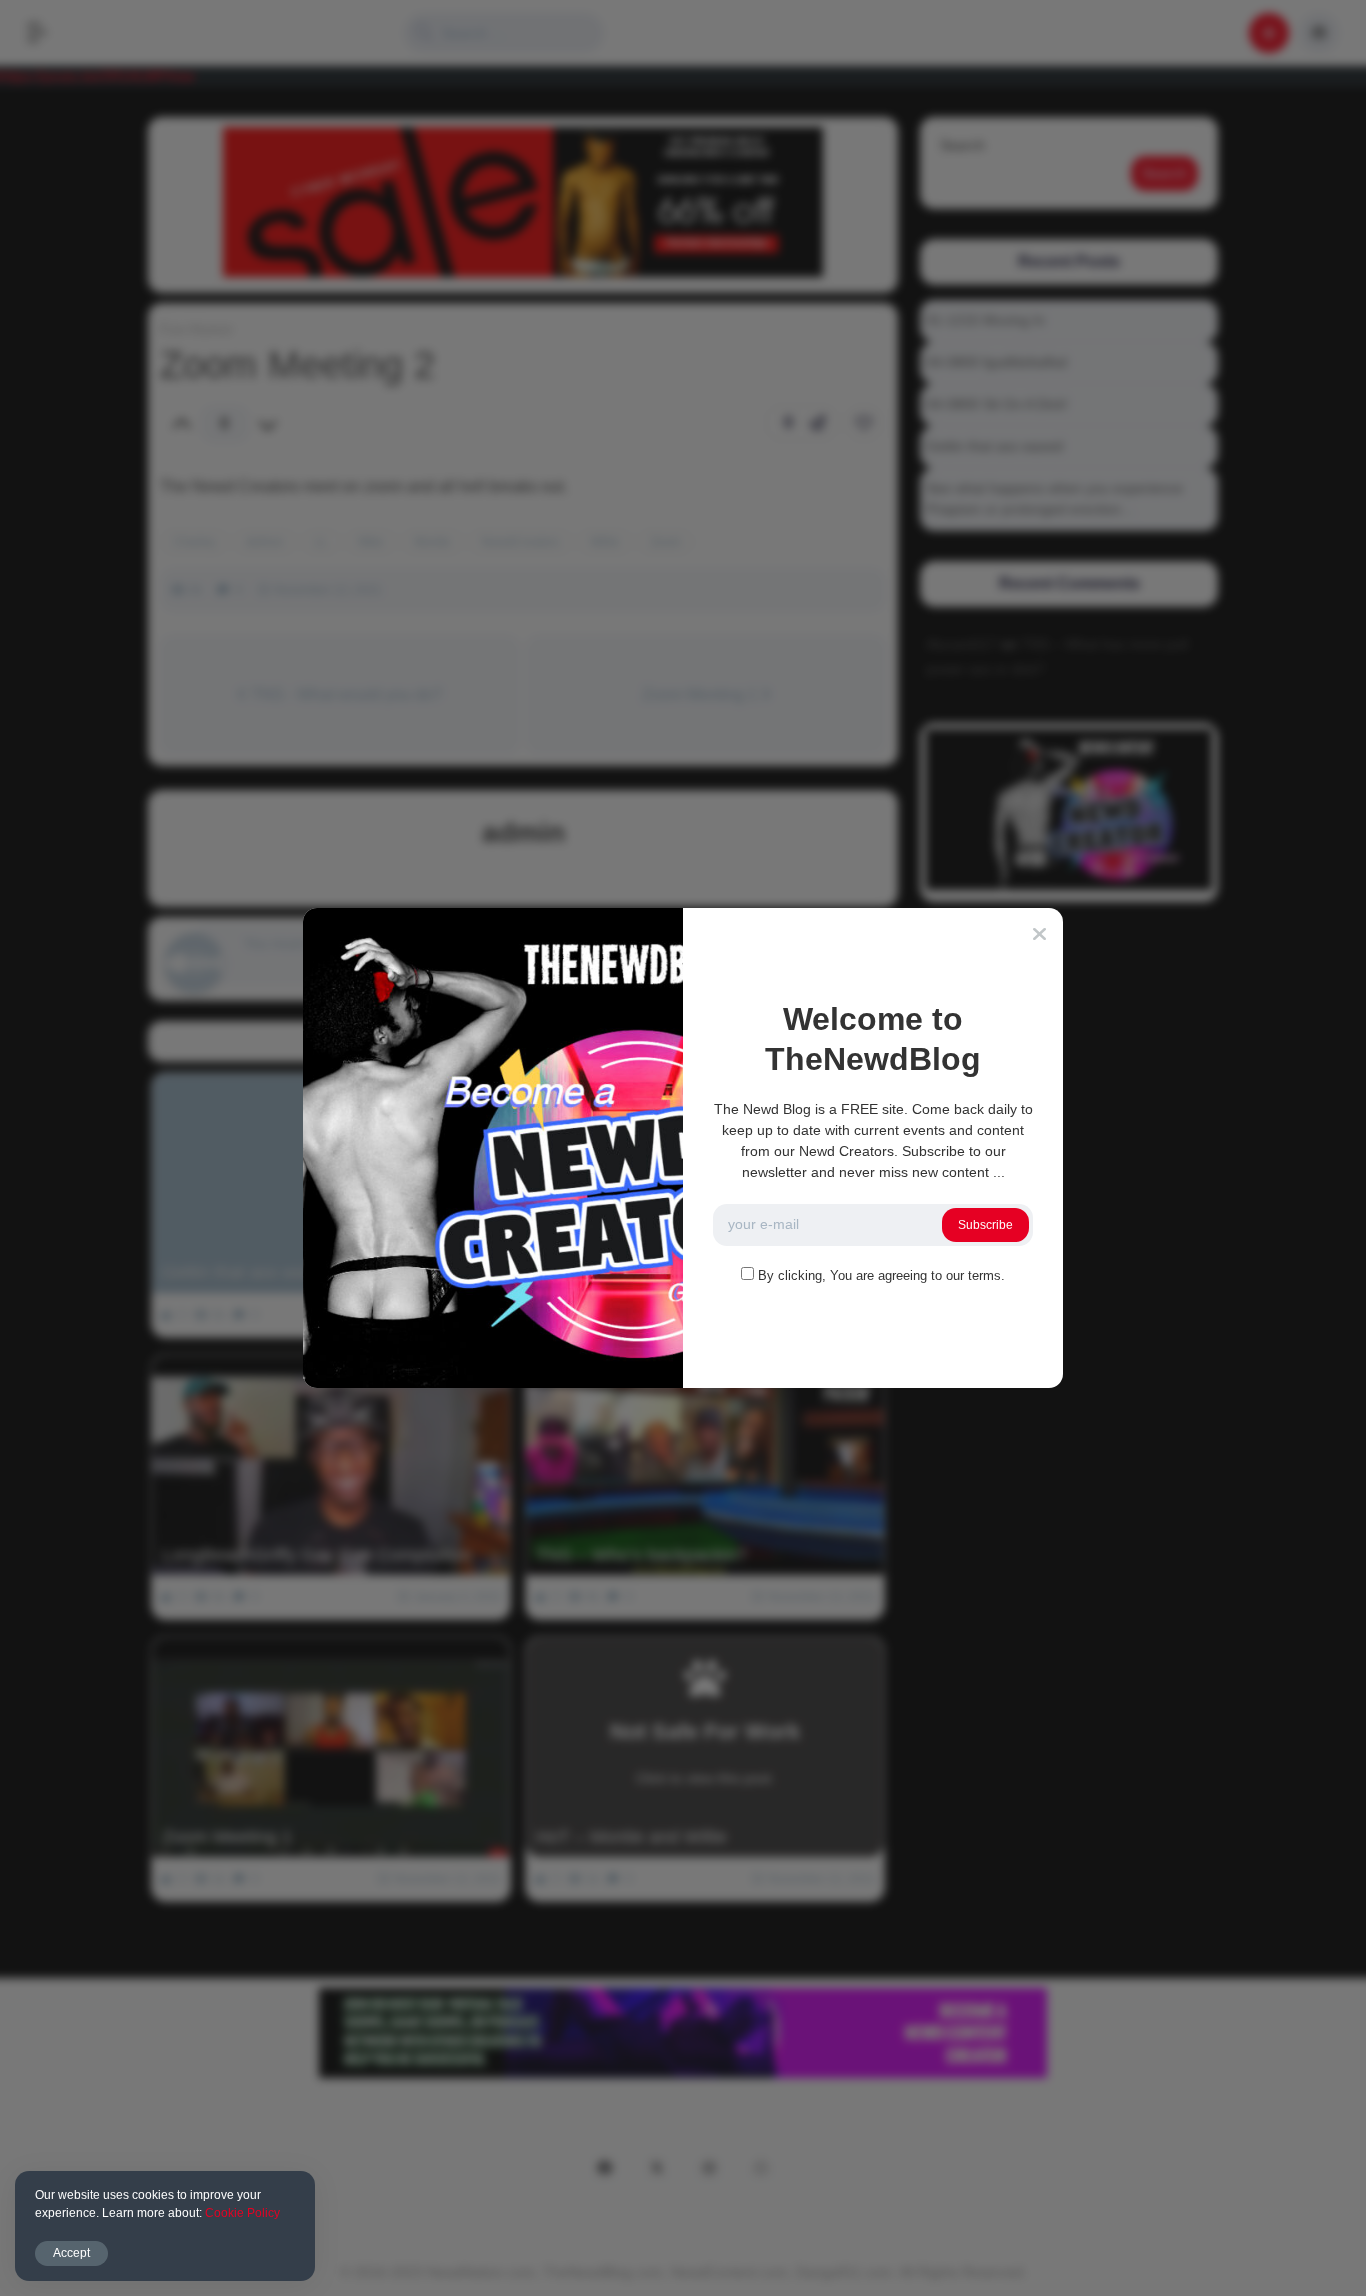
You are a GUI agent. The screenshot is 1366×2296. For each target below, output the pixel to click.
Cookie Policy (242, 2213)
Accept (71, 2253)
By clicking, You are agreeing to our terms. (881, 1275)
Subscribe (985, 1225)
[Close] (1039, 934)
